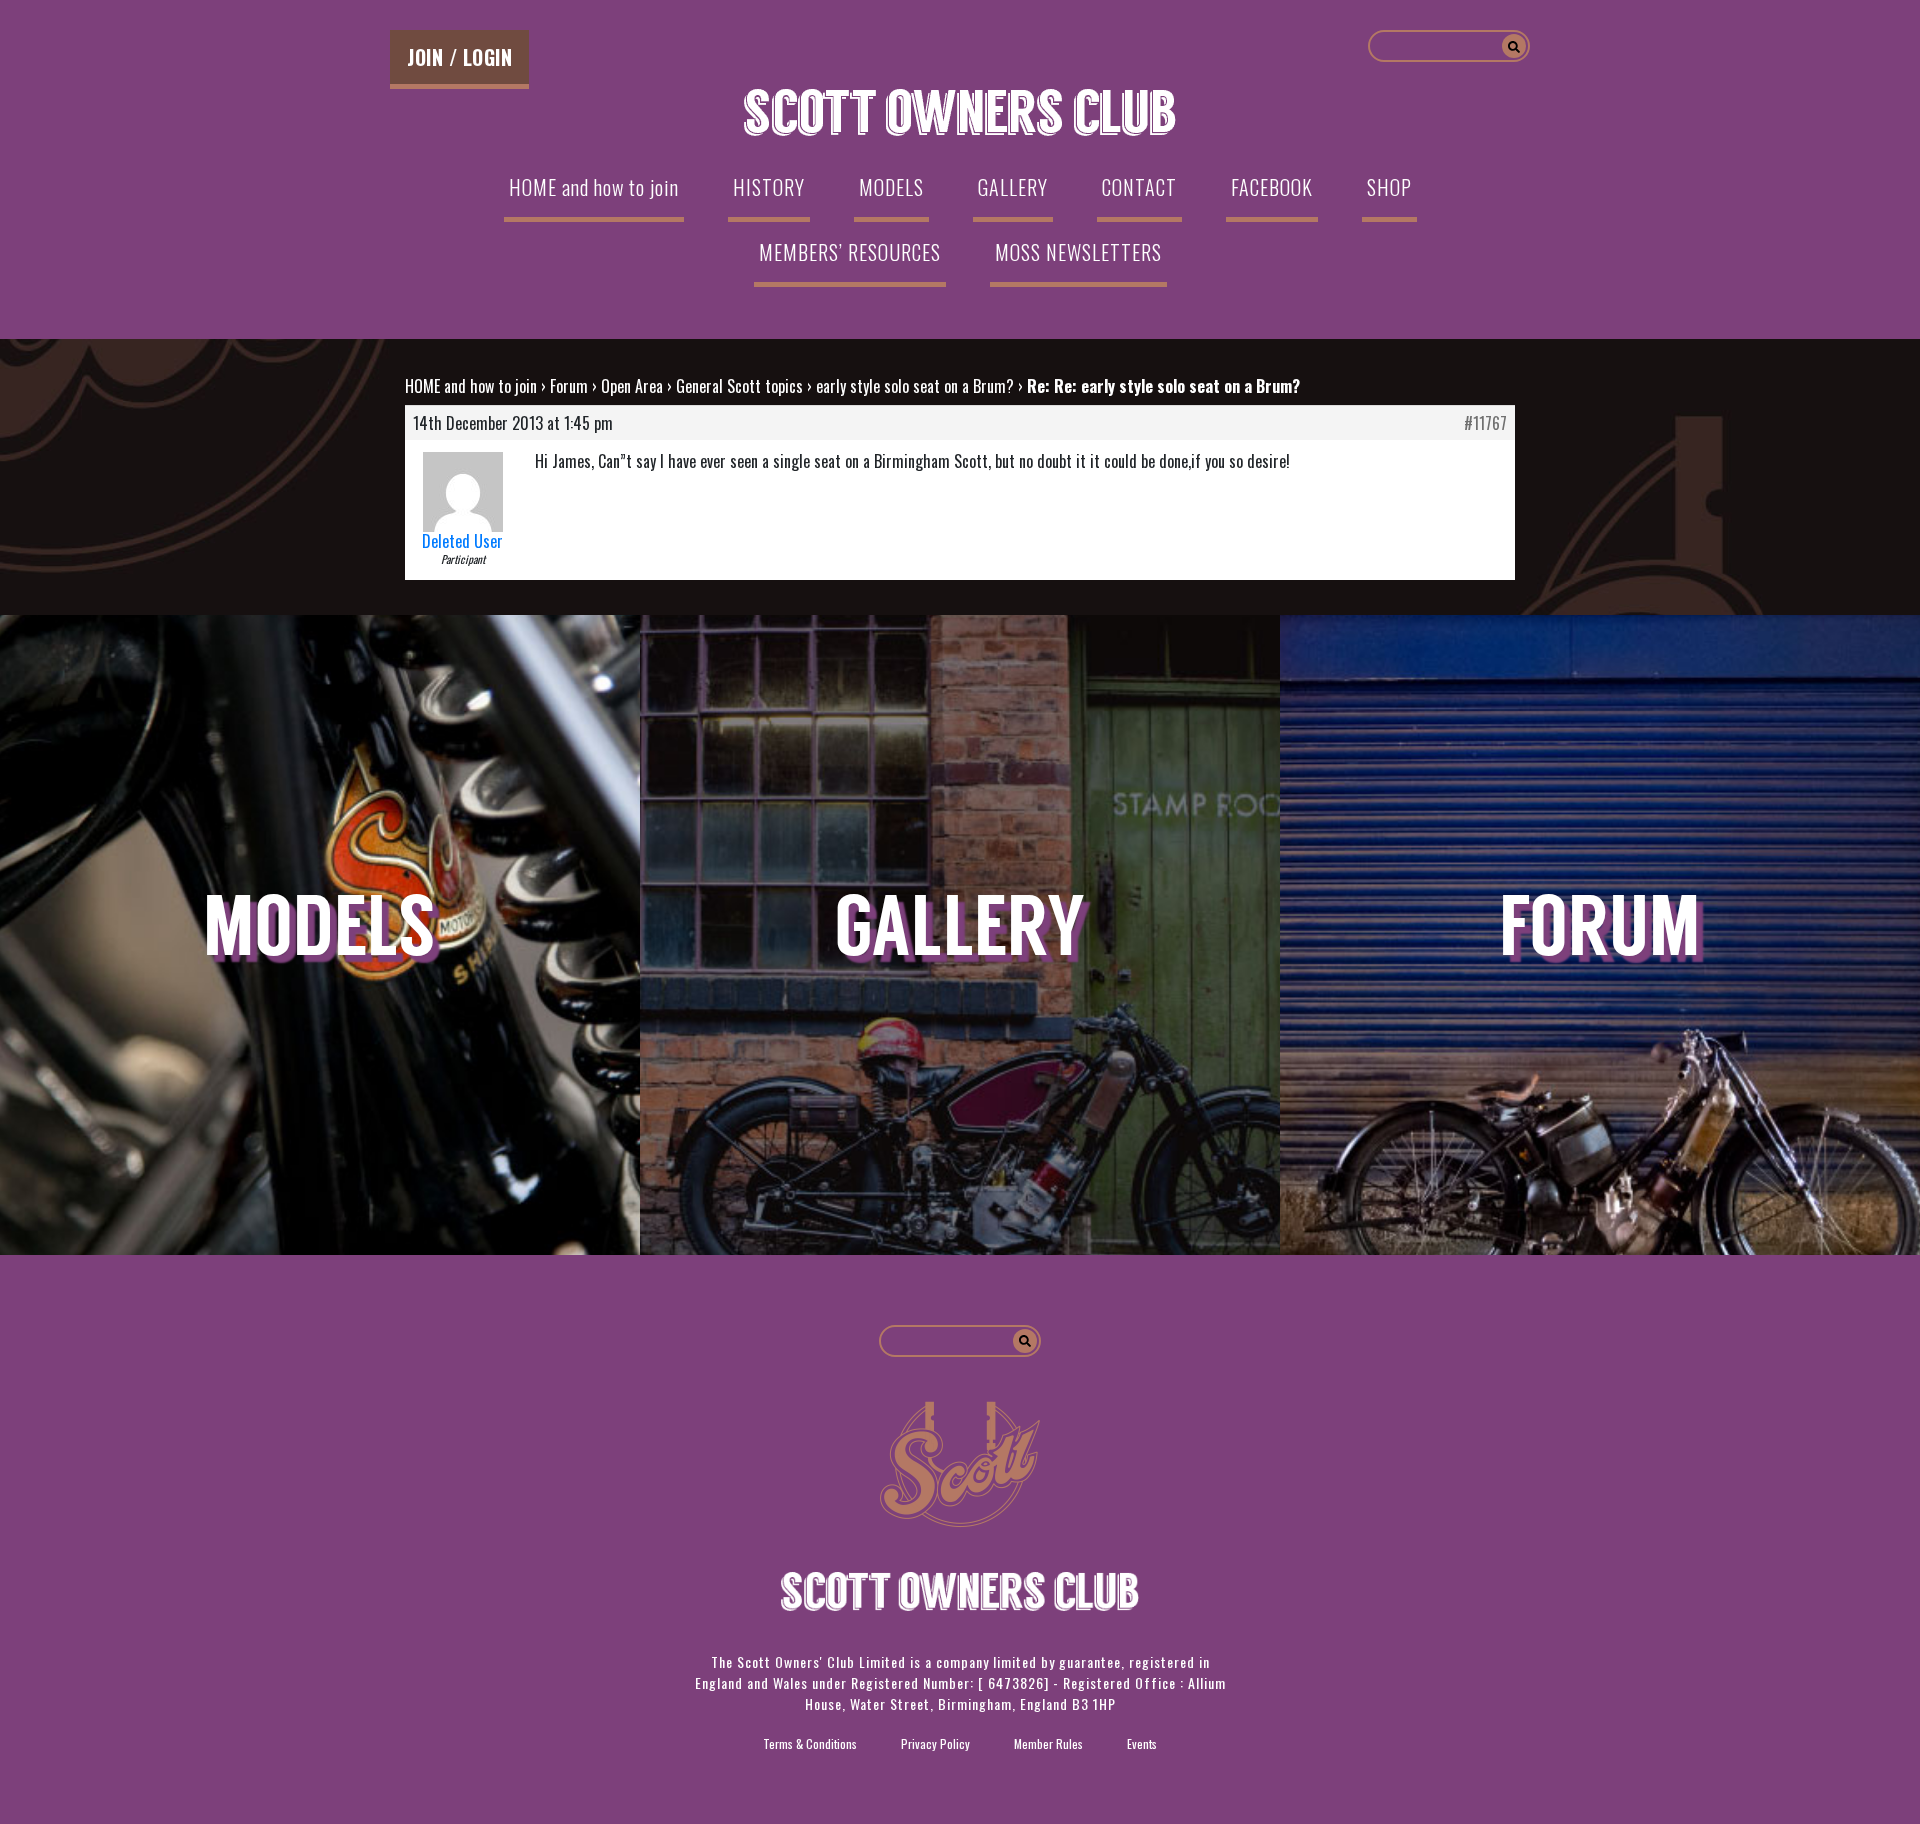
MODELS (891, 187)
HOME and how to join (594, 187)
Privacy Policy (935, 1743)
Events (1142, 1743)
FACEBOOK (1272, 187)
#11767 (1485, 423)
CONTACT (1139, 187)
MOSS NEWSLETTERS (1078, 252)
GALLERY (1013, 187)
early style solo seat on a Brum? (915, 386)
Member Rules (1048, 1743)
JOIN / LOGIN (459, 57)
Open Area (632, 386)
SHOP (1389, 187)
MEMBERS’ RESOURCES (850, 252)
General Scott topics (739, 386)
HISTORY (769, 187)
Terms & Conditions (810, 1743)
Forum (569, 386)
